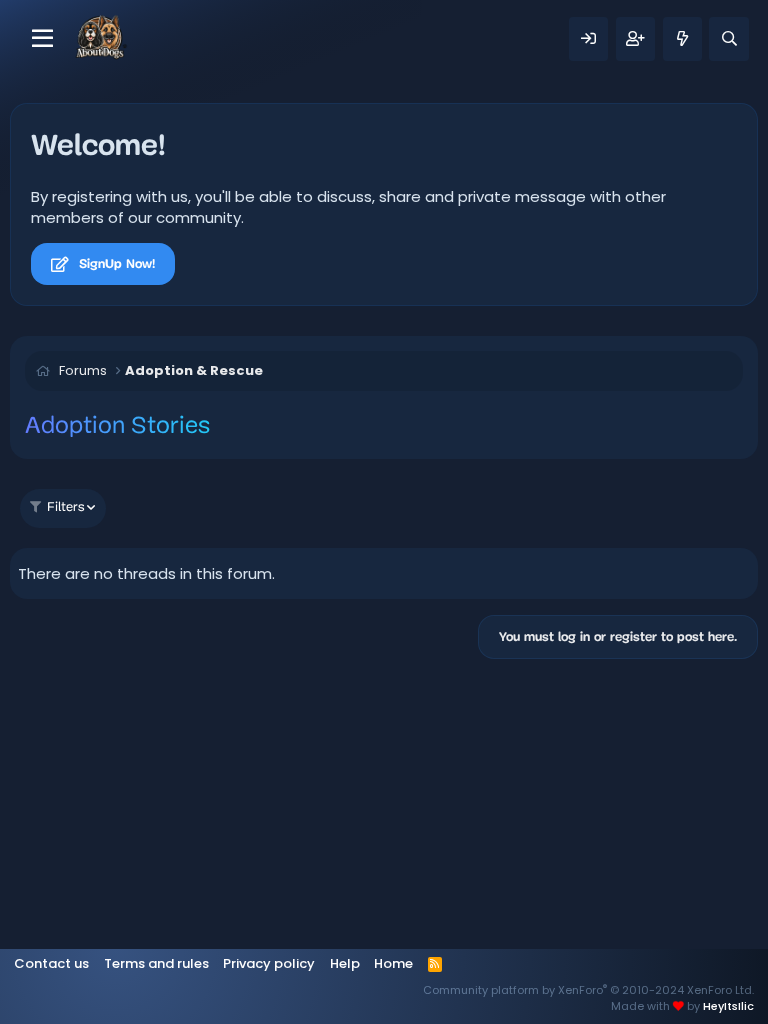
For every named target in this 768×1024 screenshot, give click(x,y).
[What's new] (682, 39)
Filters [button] (66, 507)
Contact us (51, 963)
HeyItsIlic (728, 1006)
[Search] (728, 39)
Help (345, 963)
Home (393, 963)
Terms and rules (156, 963)
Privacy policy (269, 963)
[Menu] (42, 39)
